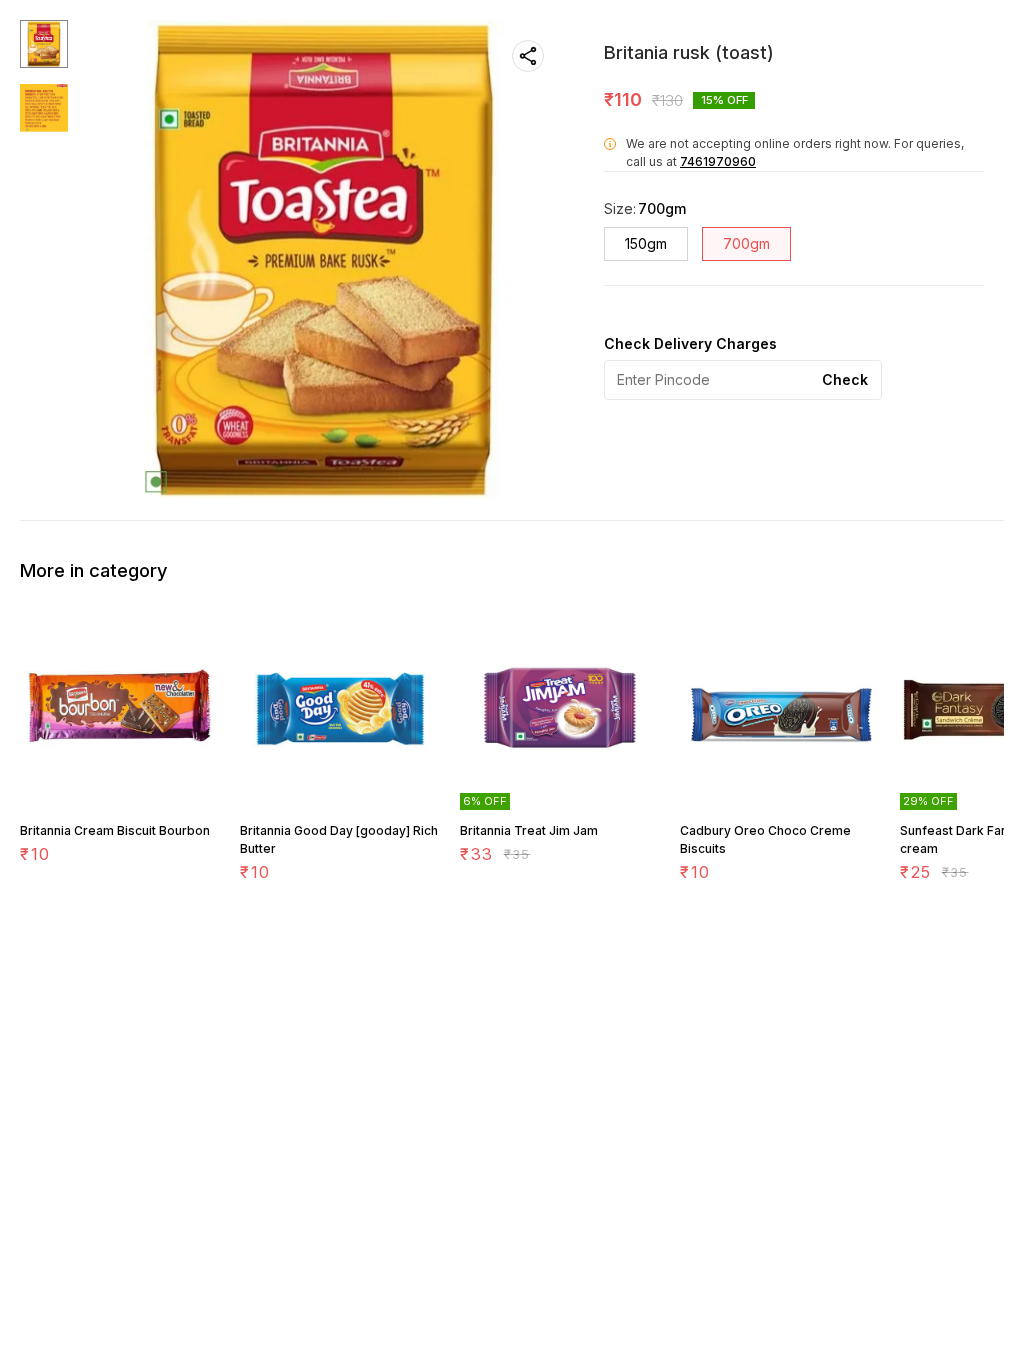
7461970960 (718, 161)
